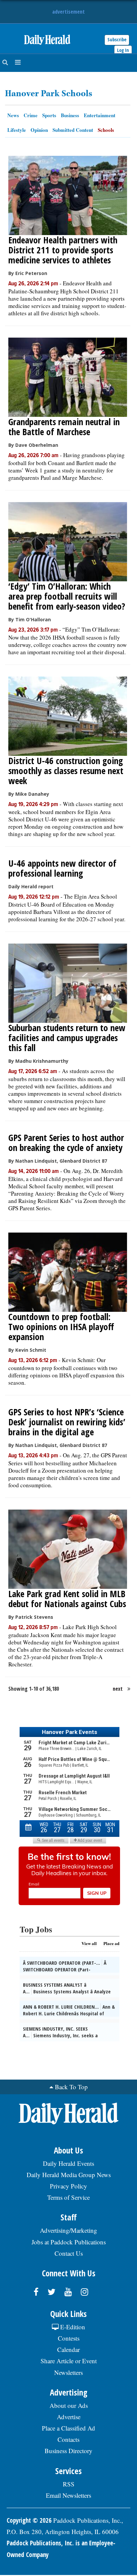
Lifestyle (17, 130)
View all (89, 1943)
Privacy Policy (68, 2186)
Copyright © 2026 (29, 2520)
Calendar (68, 2349)
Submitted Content (73, 130)
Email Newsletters (68, 2495)
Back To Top (71, 2087)
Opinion (39, 130)
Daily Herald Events (68, 2163)
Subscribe (117, 39)
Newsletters (68, 2372)
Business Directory (68, 2451)
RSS (69, 2484)
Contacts (68, 2439)
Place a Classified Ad (68, 2428)
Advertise (69, 2417)
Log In (123, 50)
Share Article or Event (69, 2361)
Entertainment (100, 115)
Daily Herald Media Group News (69, 2175)
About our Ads (69, 2405)
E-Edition (72, 2327)
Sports (49, 115)
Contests (69, 2338)
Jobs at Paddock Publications (69, 2242)
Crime (31, 115)
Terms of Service (68, 2197)
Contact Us (69, 2253)
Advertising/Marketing (68, 2230)
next (118, 1689)
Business (70, 115)
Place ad (111, 1943)
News (13, 115)
